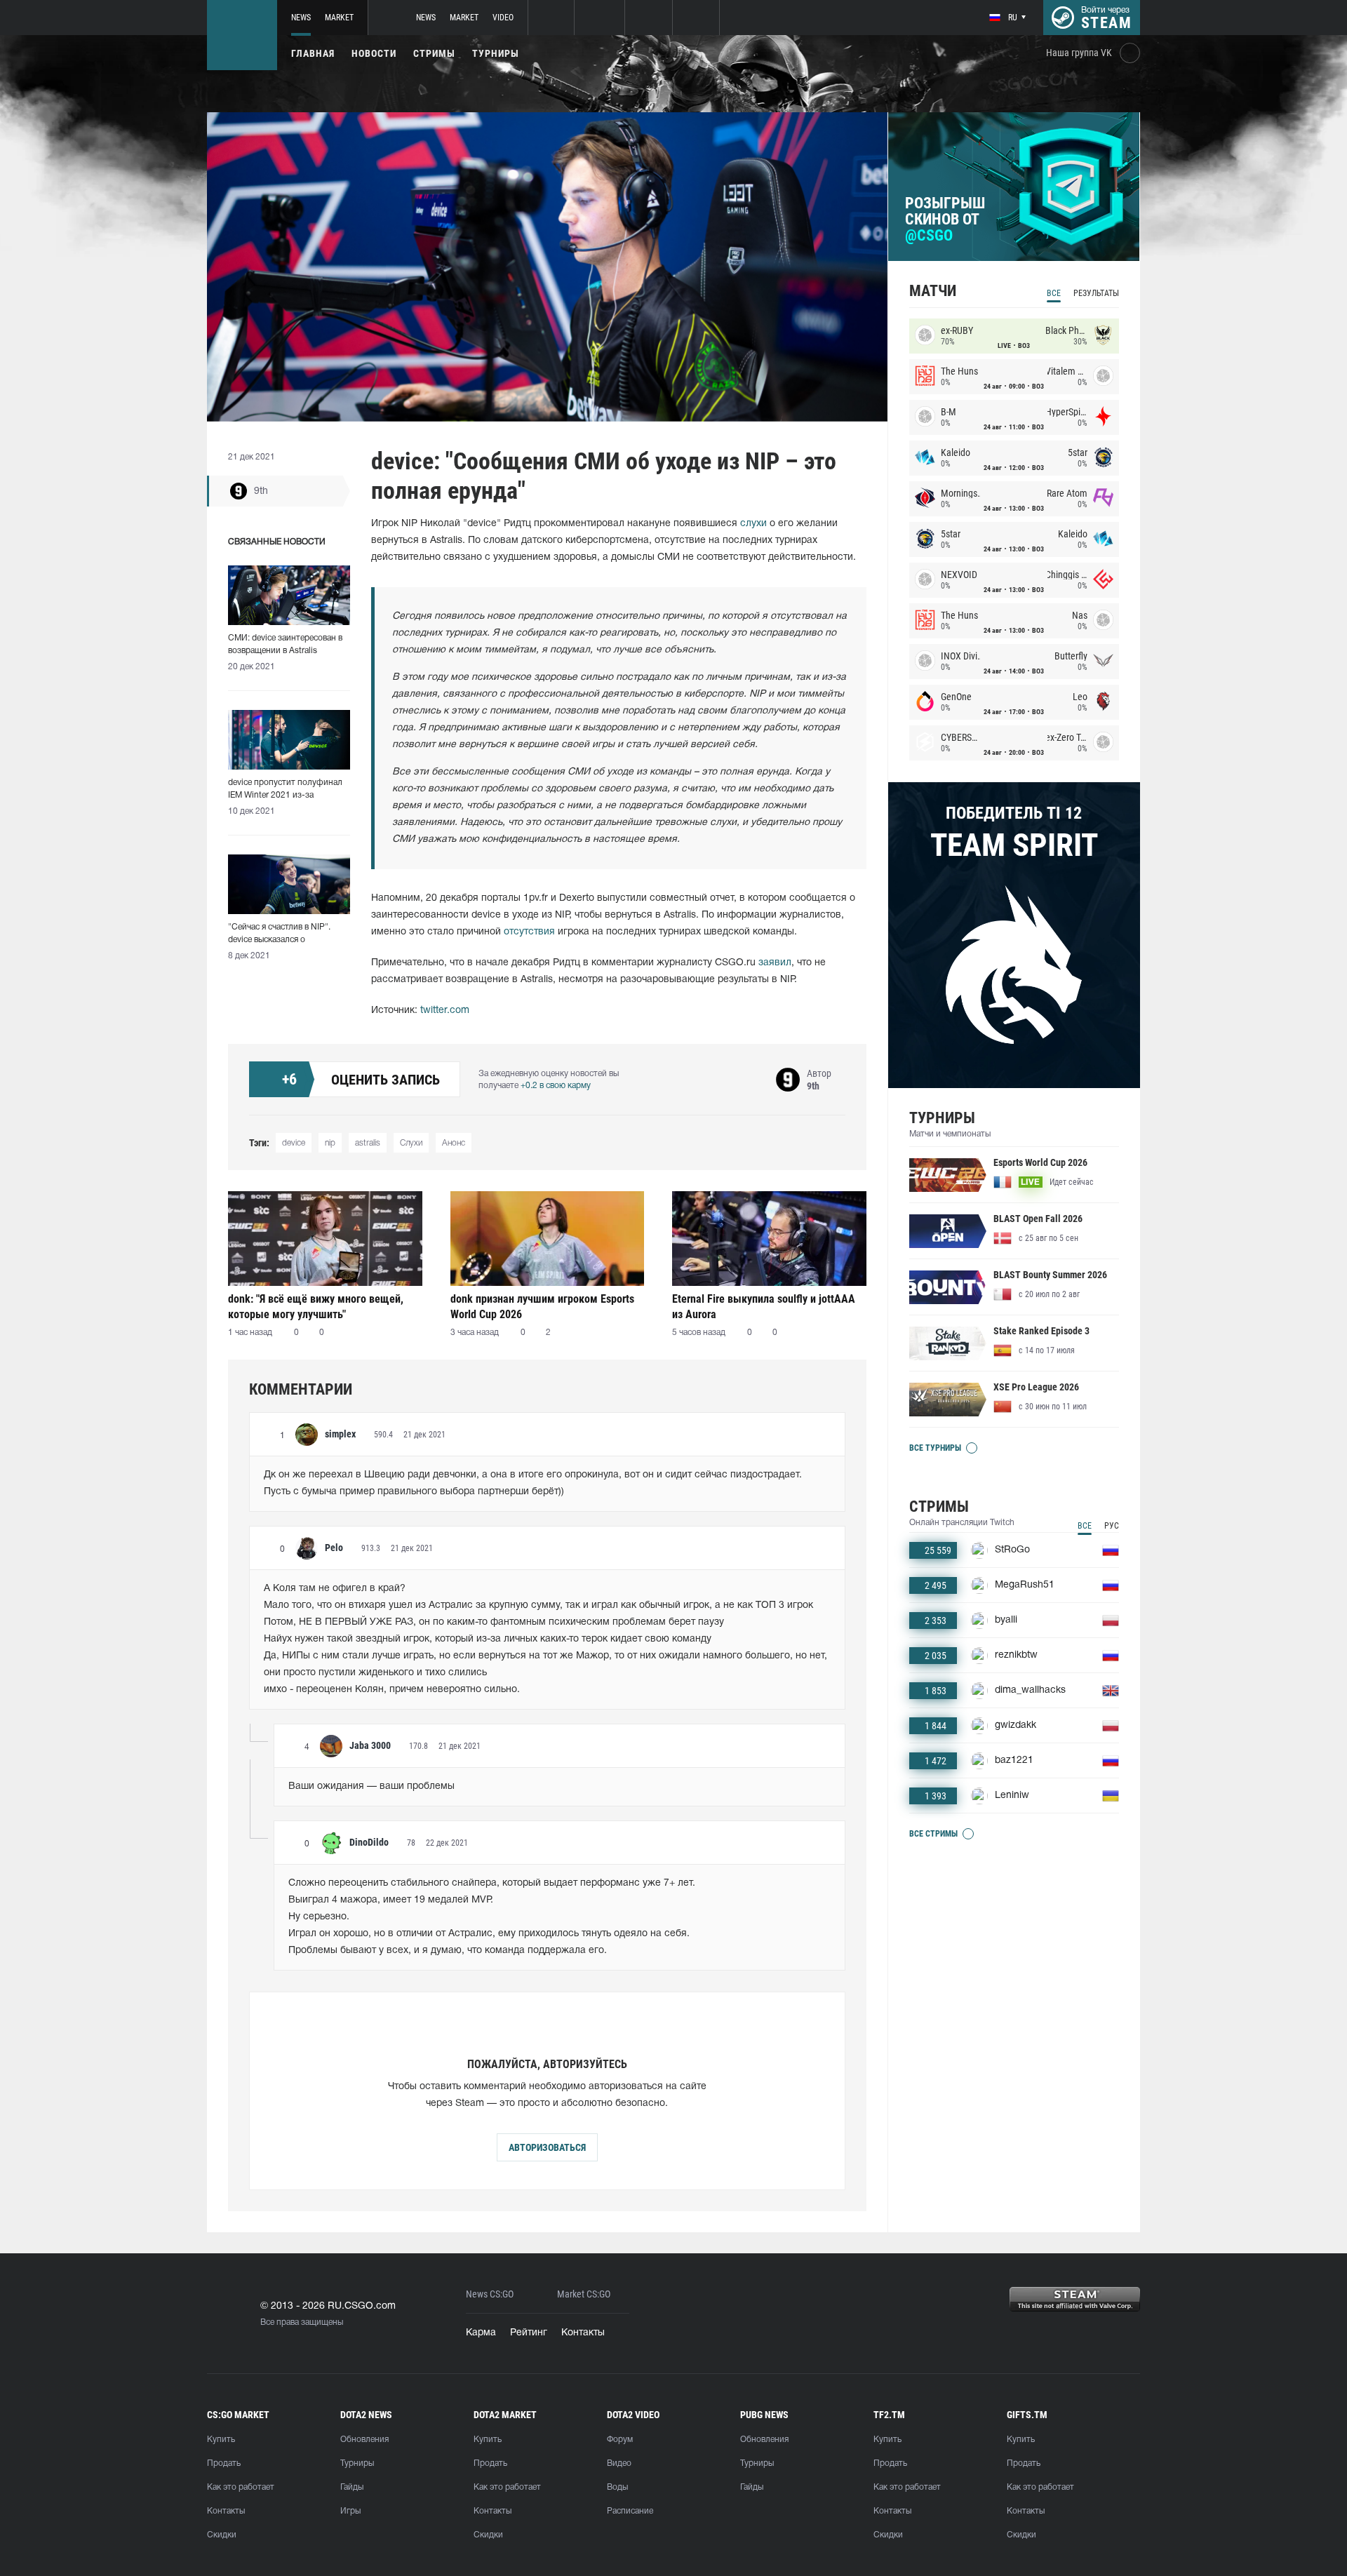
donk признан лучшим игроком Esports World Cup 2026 (542, 1307)
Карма (481, 2333)
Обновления (364, 2440)
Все (1054, 293)
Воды (617, 2487)
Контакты (583, 2333)
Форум (620, 2440)
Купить (221, 2440)
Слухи (411, 1143)
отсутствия (529, 932)
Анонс (454, 1143)
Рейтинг (529, 2333)
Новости (374, 53)
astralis (368, 1143)
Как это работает (241, 2487)
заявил (775, 963)
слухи (753, 524)
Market (339, 18)
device (294, 1143)
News (301, 18)
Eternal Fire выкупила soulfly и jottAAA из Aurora (764, 1307)
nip (330, 1143)
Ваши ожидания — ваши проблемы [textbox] (371, 1786)
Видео (619, 2463)
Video (503, 18)
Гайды (352, 2487)
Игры (350, 2511)
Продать (224, 2463)
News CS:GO (490, 2294)
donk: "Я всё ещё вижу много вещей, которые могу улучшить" (316, 1307)
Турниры (496, 53)
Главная (313, 53)
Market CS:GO (584, 2294)
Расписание (630, 2511)
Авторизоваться (547, 2147)
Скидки (222, 2535)
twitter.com (445, 1011)
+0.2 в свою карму (556, 1086)
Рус (1112, 1526)
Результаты (1096, 293)
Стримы (434, 53)
